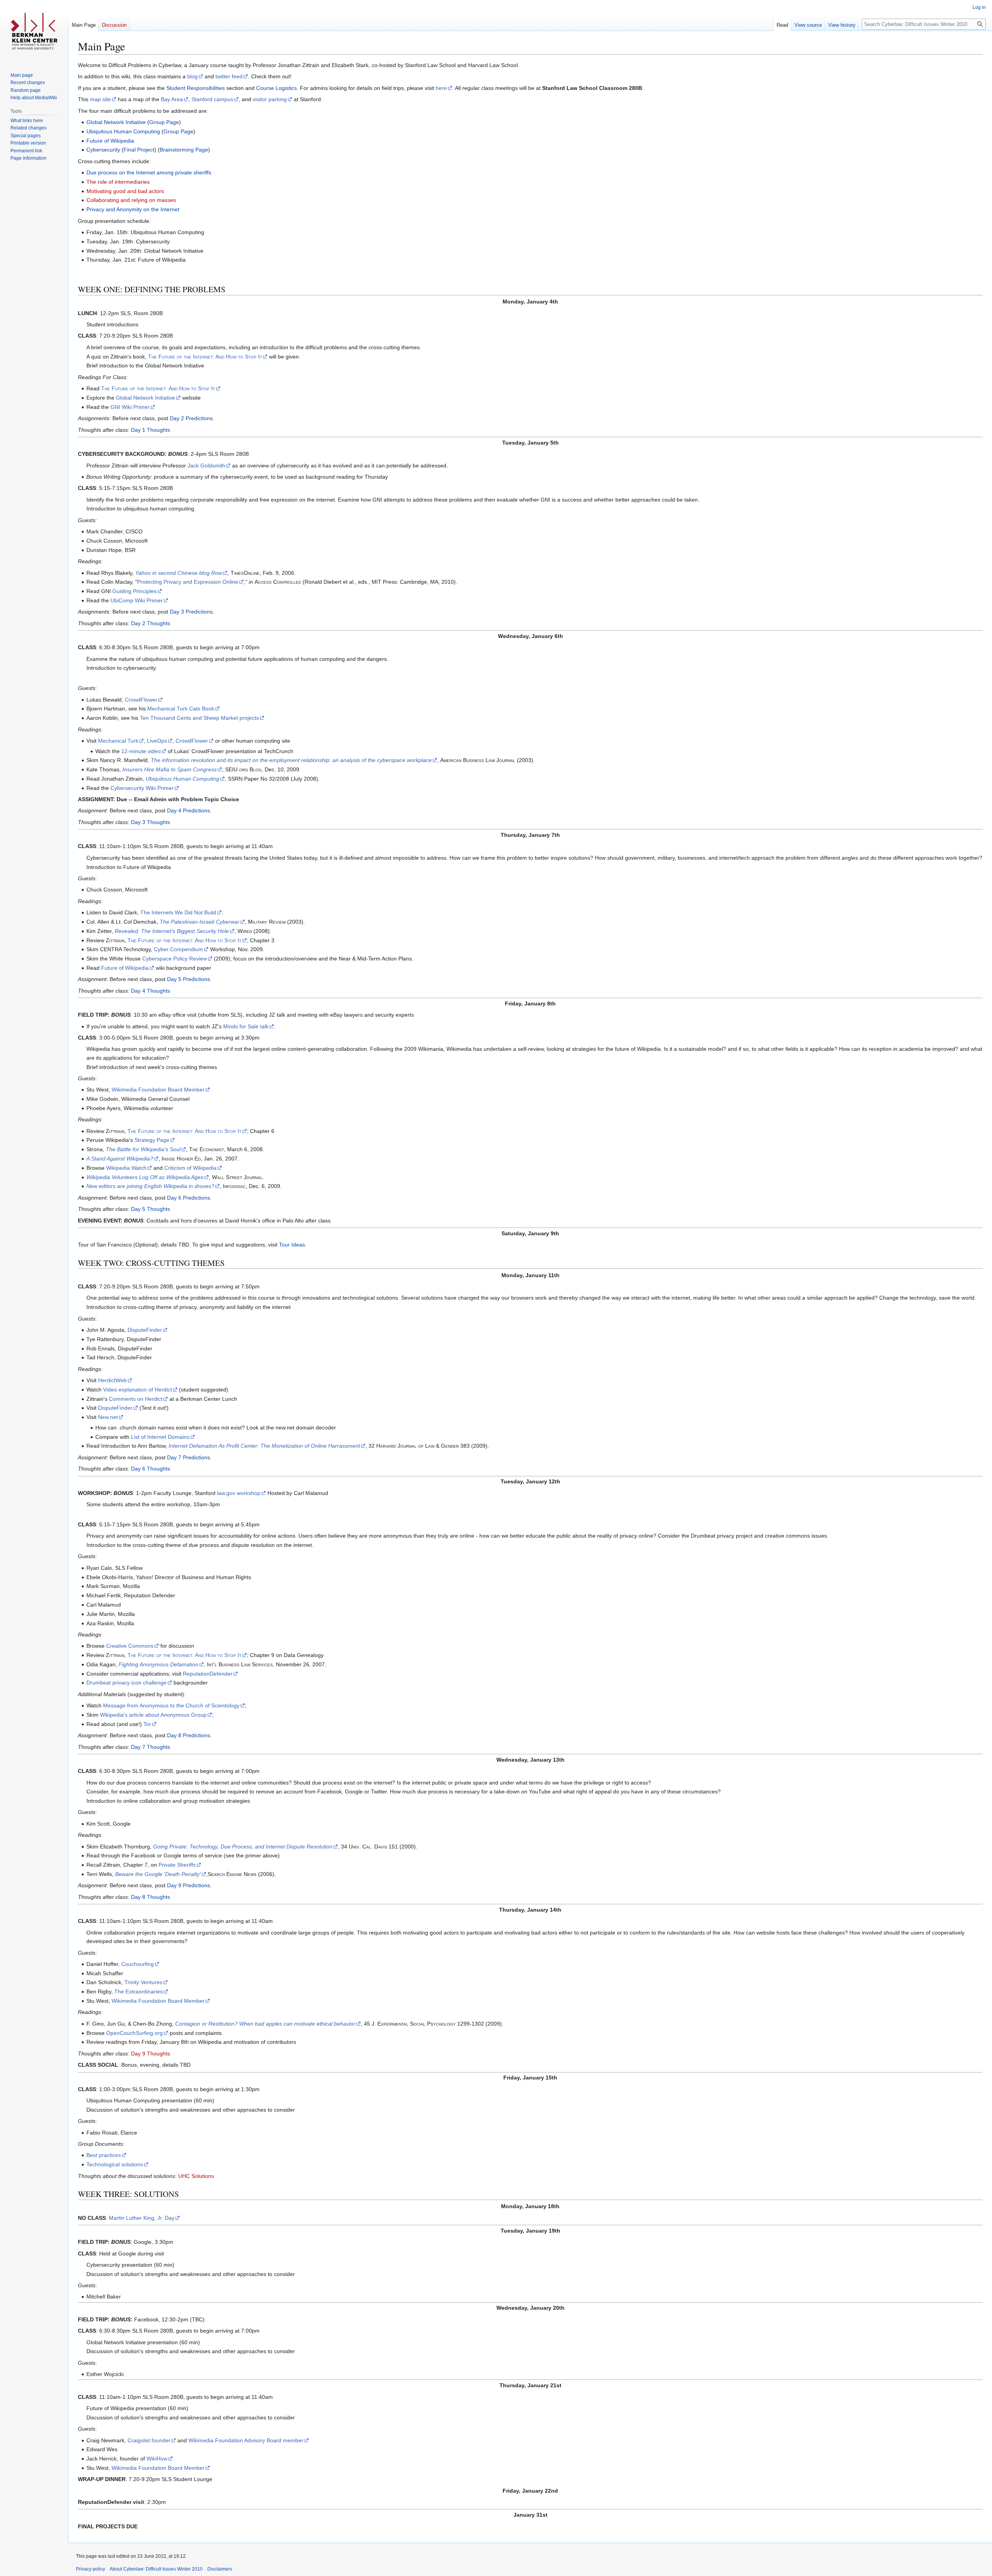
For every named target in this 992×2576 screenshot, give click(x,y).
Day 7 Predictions (189, 1457)
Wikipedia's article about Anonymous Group (153, 1715)
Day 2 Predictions (191, 418)
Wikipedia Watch (126, 1168)
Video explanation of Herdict (138, 1390)
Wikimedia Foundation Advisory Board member (246, 2440)
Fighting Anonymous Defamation (158, 1664)
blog (192, 76)
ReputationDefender (208, 1674)
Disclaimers (220, 2569)
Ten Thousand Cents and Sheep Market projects (199, 718)
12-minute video (141, 751)
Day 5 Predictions (189, 979)
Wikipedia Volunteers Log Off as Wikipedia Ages (145, 1177)
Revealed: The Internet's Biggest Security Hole (172, 931)
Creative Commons (130, 1646)
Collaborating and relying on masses (131, 200)
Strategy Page (152, 1140)
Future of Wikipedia (110, 141)
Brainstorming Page (184, 150)
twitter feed (229, 76)
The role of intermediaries (118, 182)
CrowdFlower (141, 700)
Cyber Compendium (178, 949)
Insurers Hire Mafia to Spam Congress (170, 769)
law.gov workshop (239, 1493)
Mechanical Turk (118, 741)
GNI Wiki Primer (130, 407)
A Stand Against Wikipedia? (120, 1159)
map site (100, 99)
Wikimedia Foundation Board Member (158, 1090)
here (441, 88)
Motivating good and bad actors (125, 191)
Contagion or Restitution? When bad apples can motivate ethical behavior (265, 2024)
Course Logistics (276, 88)
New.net (108, 1417)
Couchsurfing (138, 1964)
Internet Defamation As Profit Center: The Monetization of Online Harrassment (264, 1446)
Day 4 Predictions (189, 810)
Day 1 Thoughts (151, 430)
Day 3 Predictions (191, 612)
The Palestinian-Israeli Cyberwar (200, 922)
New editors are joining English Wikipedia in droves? (150, 1186)
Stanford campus (212, 99)
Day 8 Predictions (189, 1735)
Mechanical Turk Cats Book (181, 709)
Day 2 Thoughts (151, 623)
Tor (147, 1724)
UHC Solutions (196, 2176)
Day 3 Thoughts (151, 822)
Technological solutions (115, 2164)
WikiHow (157, 2459)
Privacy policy (90, 2569)
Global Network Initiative (116, 122)
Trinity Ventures (143, 1982)
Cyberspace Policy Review (175, 959)
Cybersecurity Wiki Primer (142, 788)
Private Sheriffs (177, 1865)
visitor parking (270, 99)
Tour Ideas (292, 1245)
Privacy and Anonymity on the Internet (133, 209)
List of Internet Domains (160, 1437)
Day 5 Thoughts (151, 1209)
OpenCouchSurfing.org (134, 2033)
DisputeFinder (145, 1330)
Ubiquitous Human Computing (123, 131)
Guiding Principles (134, 591)
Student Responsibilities (195, 88)
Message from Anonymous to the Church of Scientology (171, 1705)
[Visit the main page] (34, 31)
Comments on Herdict (136, 1399)
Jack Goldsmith (206, 466)
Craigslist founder (149, 2440)
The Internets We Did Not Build (178, 912)
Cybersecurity (103, 150)
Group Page (164, 122)
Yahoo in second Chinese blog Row (179, 573)
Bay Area (172, 99)
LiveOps (157, 741)
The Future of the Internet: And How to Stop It (205, 357)
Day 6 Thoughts (151, 1469)
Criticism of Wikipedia (190, 1168)
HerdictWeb (112, 1380)
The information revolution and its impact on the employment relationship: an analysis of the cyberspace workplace (291, 760)
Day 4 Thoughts (151, 991)
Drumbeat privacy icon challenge (127, 1683)
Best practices (104, 2155)
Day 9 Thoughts (151, 2054)
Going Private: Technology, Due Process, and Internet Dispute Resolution (243, 1847)
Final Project (139, 150)
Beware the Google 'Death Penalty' (158, 1874)
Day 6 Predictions (189, 1198)
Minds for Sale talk (246, 1026)
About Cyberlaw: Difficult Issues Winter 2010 (156, 2569)
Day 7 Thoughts (151, 1747)
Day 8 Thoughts (151, 1897)
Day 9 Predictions (189, 1885)
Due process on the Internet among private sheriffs (149, 172)
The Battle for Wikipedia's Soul (143, 1149)
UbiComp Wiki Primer (137, 600)
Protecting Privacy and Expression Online (188, 582)
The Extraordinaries (139, 1991)
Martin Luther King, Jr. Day (142, 2218)
